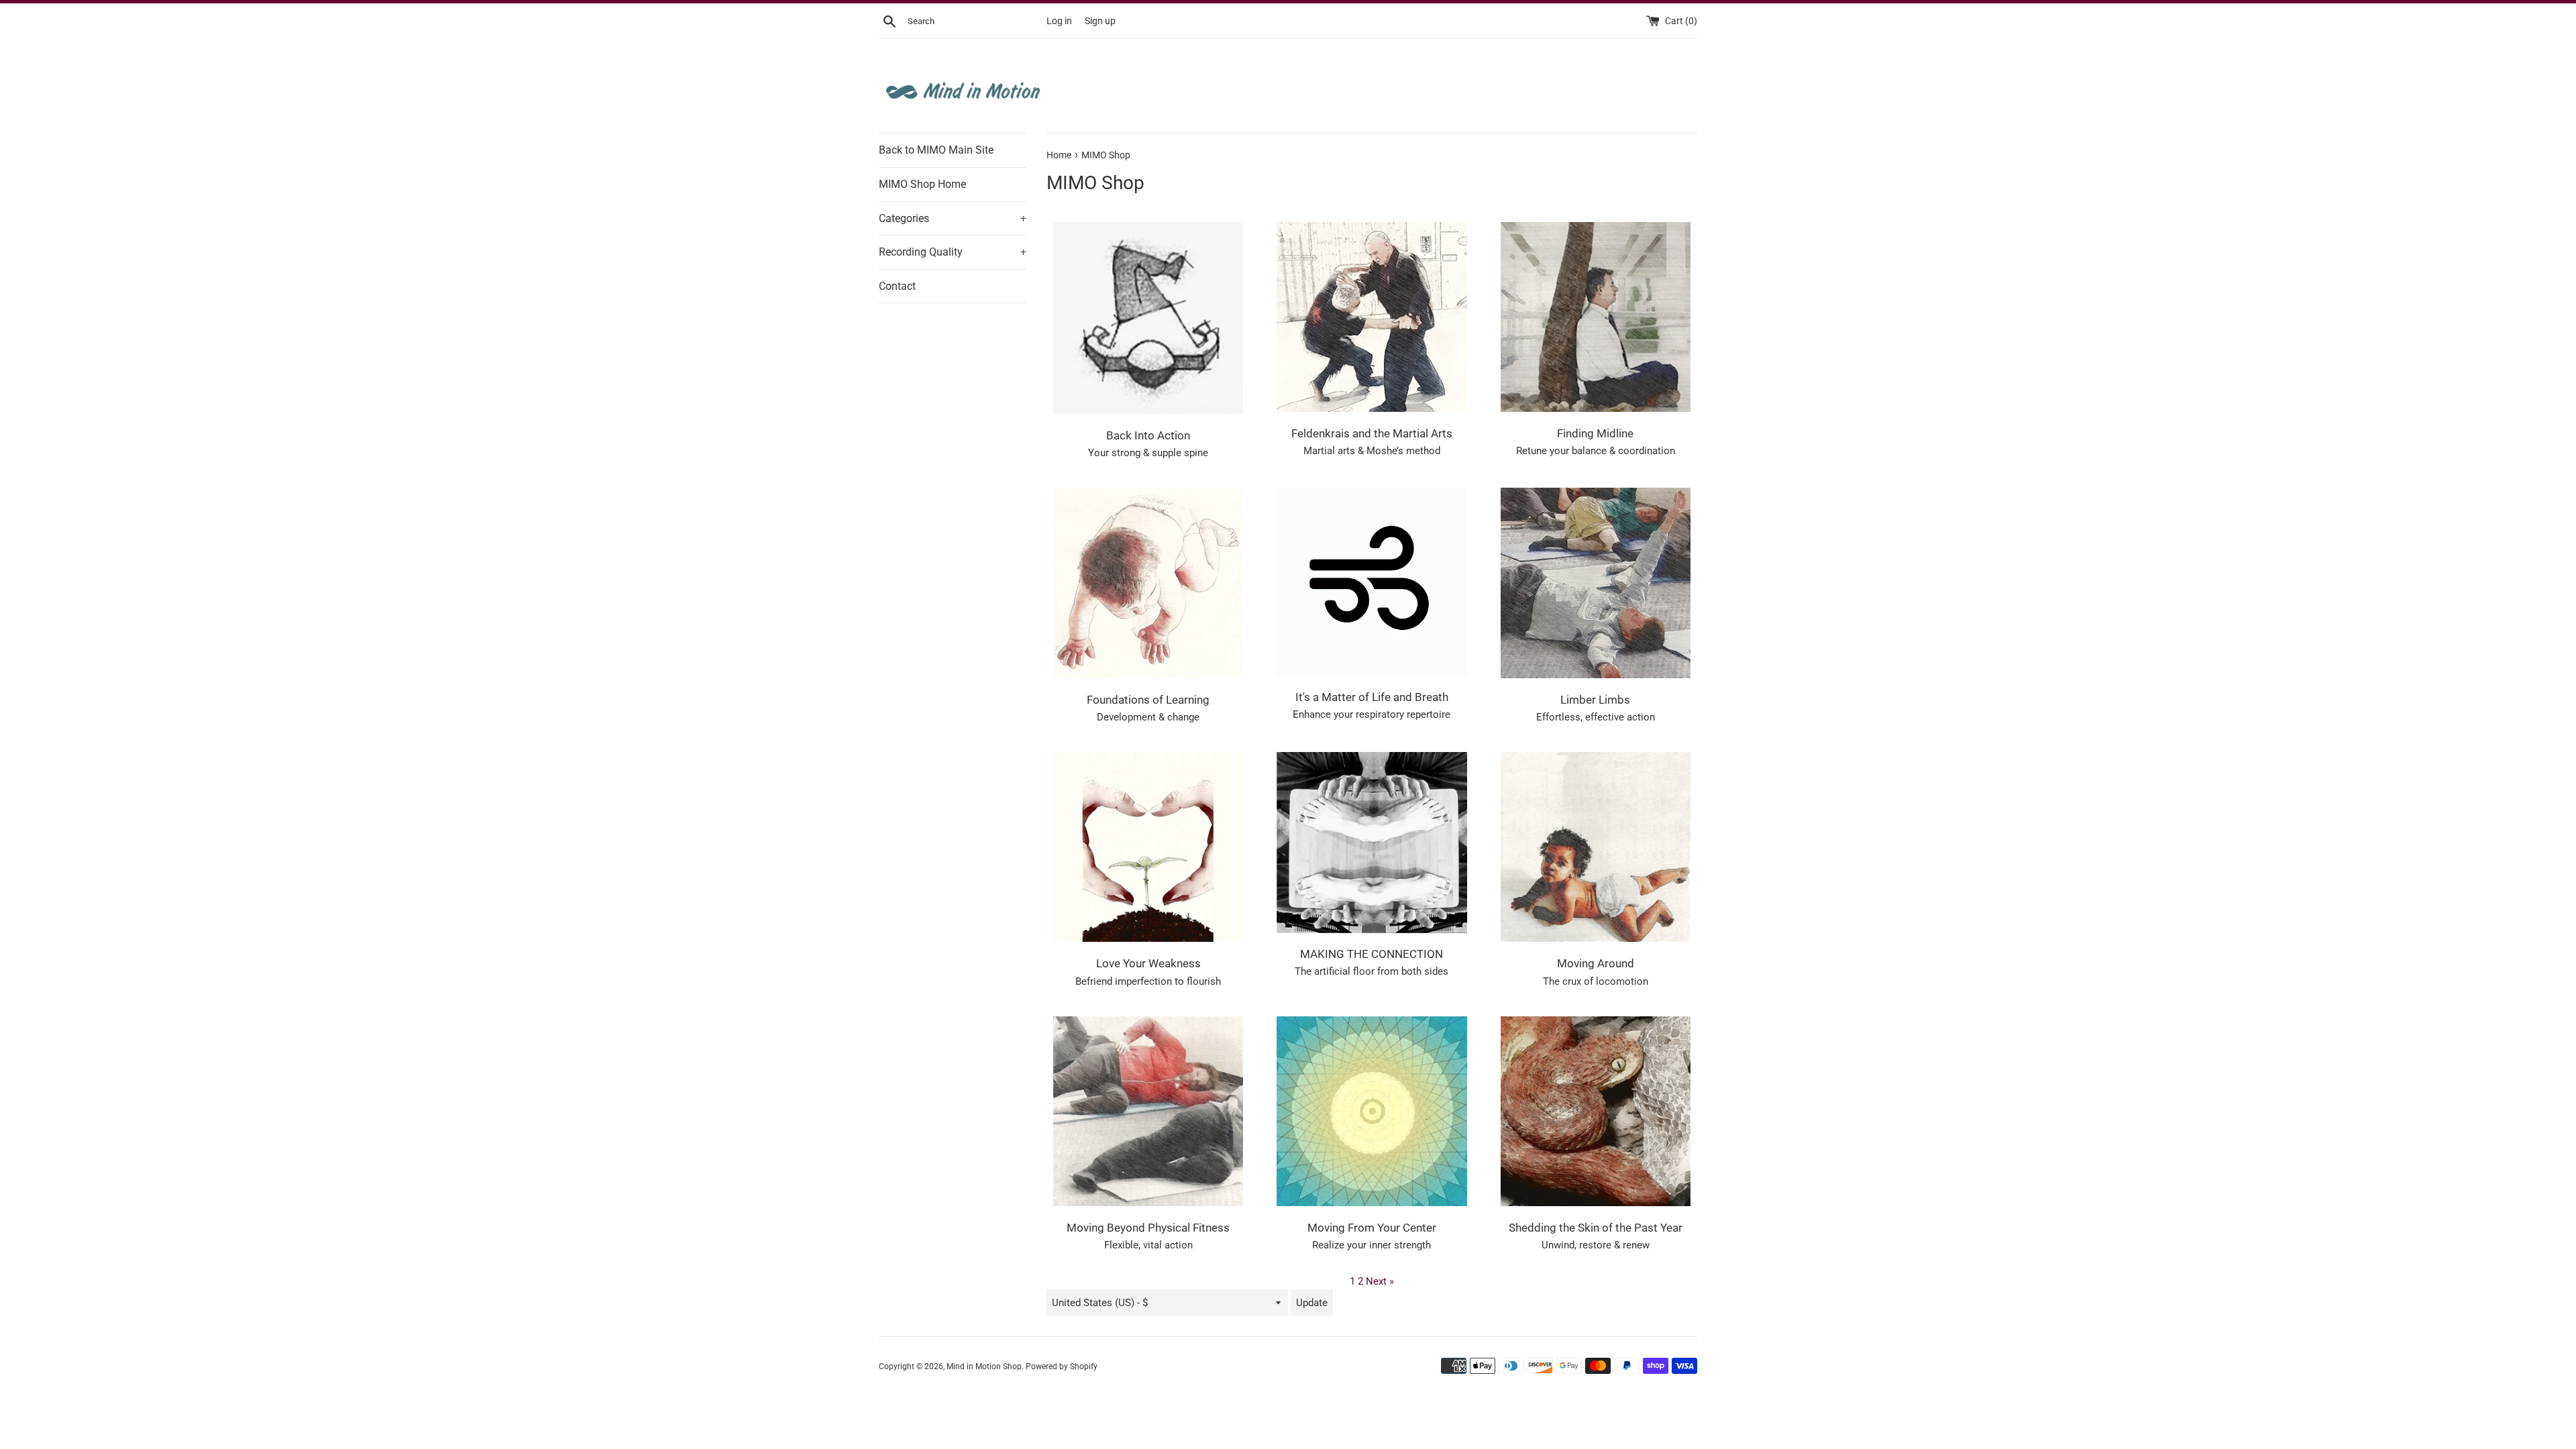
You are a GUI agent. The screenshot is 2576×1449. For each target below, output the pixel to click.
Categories (953, 218)
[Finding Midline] (1596, 317)
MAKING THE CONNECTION (1372, 954)
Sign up (1100, 21)
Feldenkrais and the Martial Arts (1372, 434)
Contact (897, 286)
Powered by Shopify (1062, 1366)
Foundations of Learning (1148, 700)
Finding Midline (1595, 434)
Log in (1059, 21)
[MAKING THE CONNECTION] (1372, 842)
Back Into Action (1148, 436)
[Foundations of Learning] (1148, 583)
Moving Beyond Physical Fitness (1148, 1228)
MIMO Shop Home (922, 184)
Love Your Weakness (1148, 964)
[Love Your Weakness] (1148, 847)
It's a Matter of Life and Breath (1372, 697)
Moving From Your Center (1372, 1228)
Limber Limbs (1595, 700)
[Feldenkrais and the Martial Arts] (1372, 317)
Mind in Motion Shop (984, 1366)
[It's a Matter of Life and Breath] (1372, 582)
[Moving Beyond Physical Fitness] (1148, 1111)
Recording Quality (953, 252)
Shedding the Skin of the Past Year (1596, 1228)
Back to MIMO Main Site (936, 150)
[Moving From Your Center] (1372, 1111)
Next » (1380, 1281)
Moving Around (1596, 964)
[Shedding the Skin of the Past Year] (1596, 1111)
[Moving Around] (1596, 847)
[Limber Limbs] (1596, 583)
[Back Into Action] (1148, 318)
